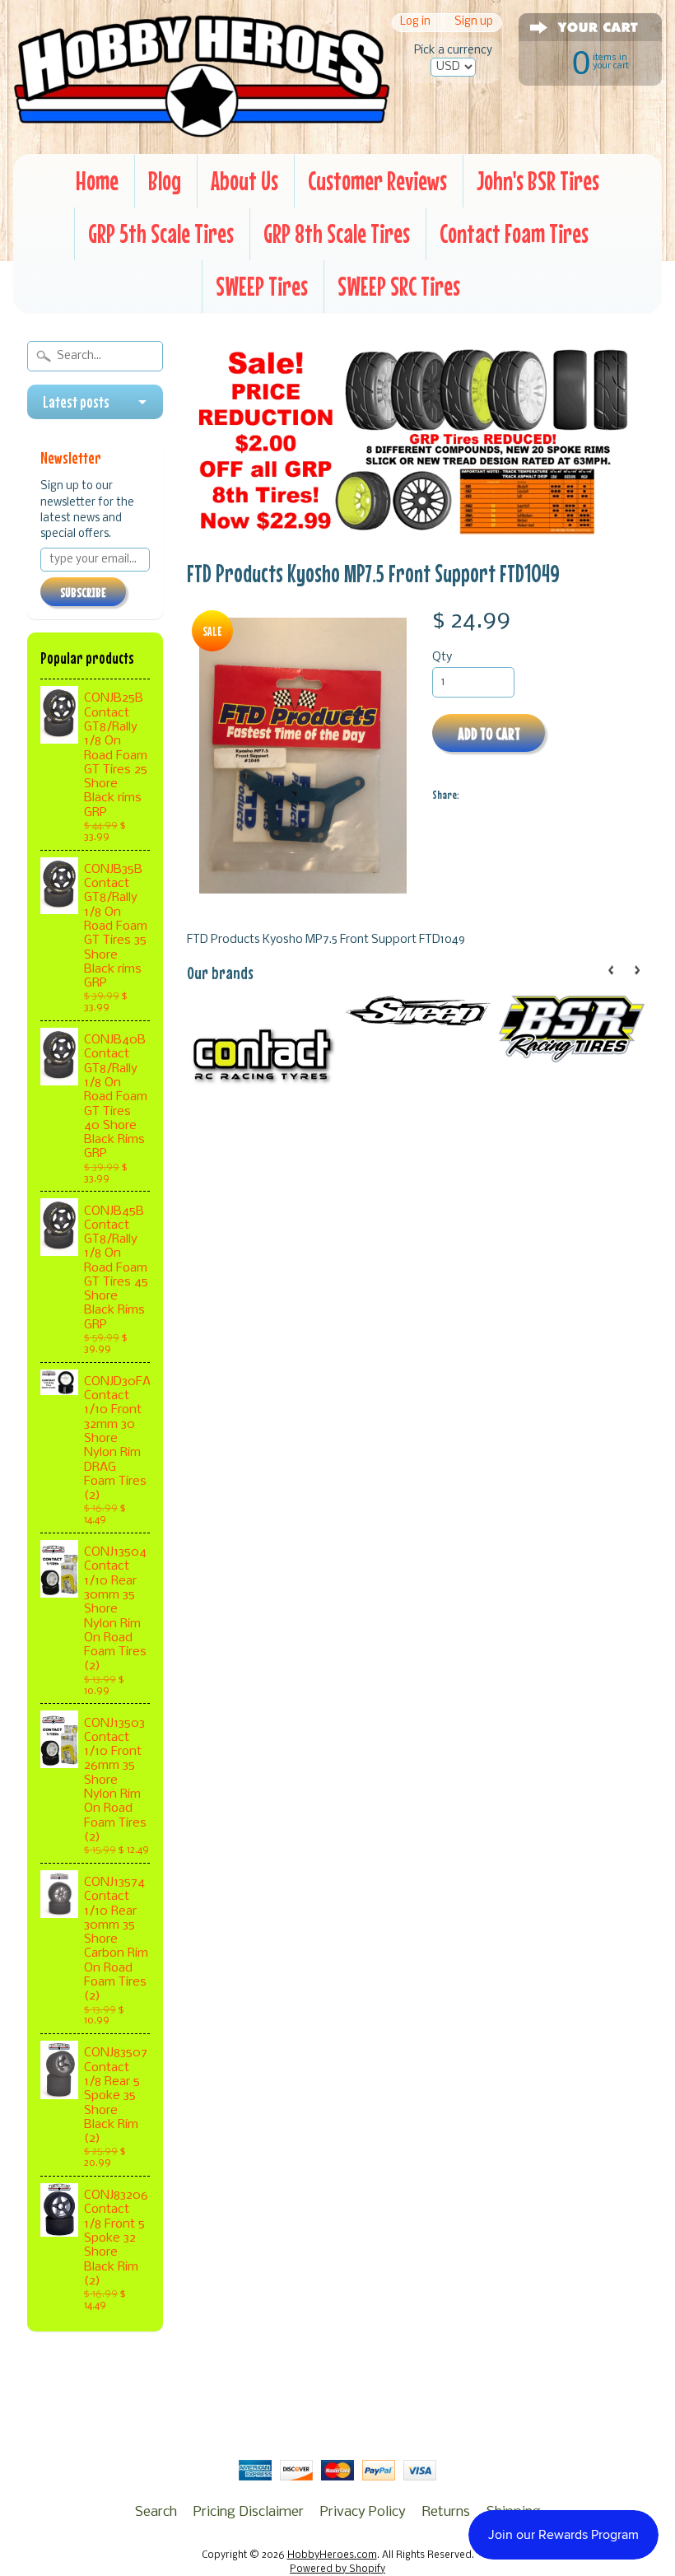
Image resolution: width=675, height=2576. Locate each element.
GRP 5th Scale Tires (161, 233)
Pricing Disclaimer (249, 2512)
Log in (415, 23)
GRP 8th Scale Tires (337, 233)
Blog (165, 181)
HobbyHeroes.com (332, 2555)
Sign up (474, 23)
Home (97, 181)
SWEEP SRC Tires (399, 286)
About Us (244, 181)
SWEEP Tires (262, 286)
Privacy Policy (363, 2512)
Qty (442, 658)
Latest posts (76, 402)
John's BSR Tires (538, 181)
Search (156, 2512)
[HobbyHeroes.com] (202, 129)
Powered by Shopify (337, 2569)
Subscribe (83, 592)
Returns (446, 2512)
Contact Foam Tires (514, 233)
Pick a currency (453, 51)
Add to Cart (489, 733)
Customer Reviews (377, 181)
